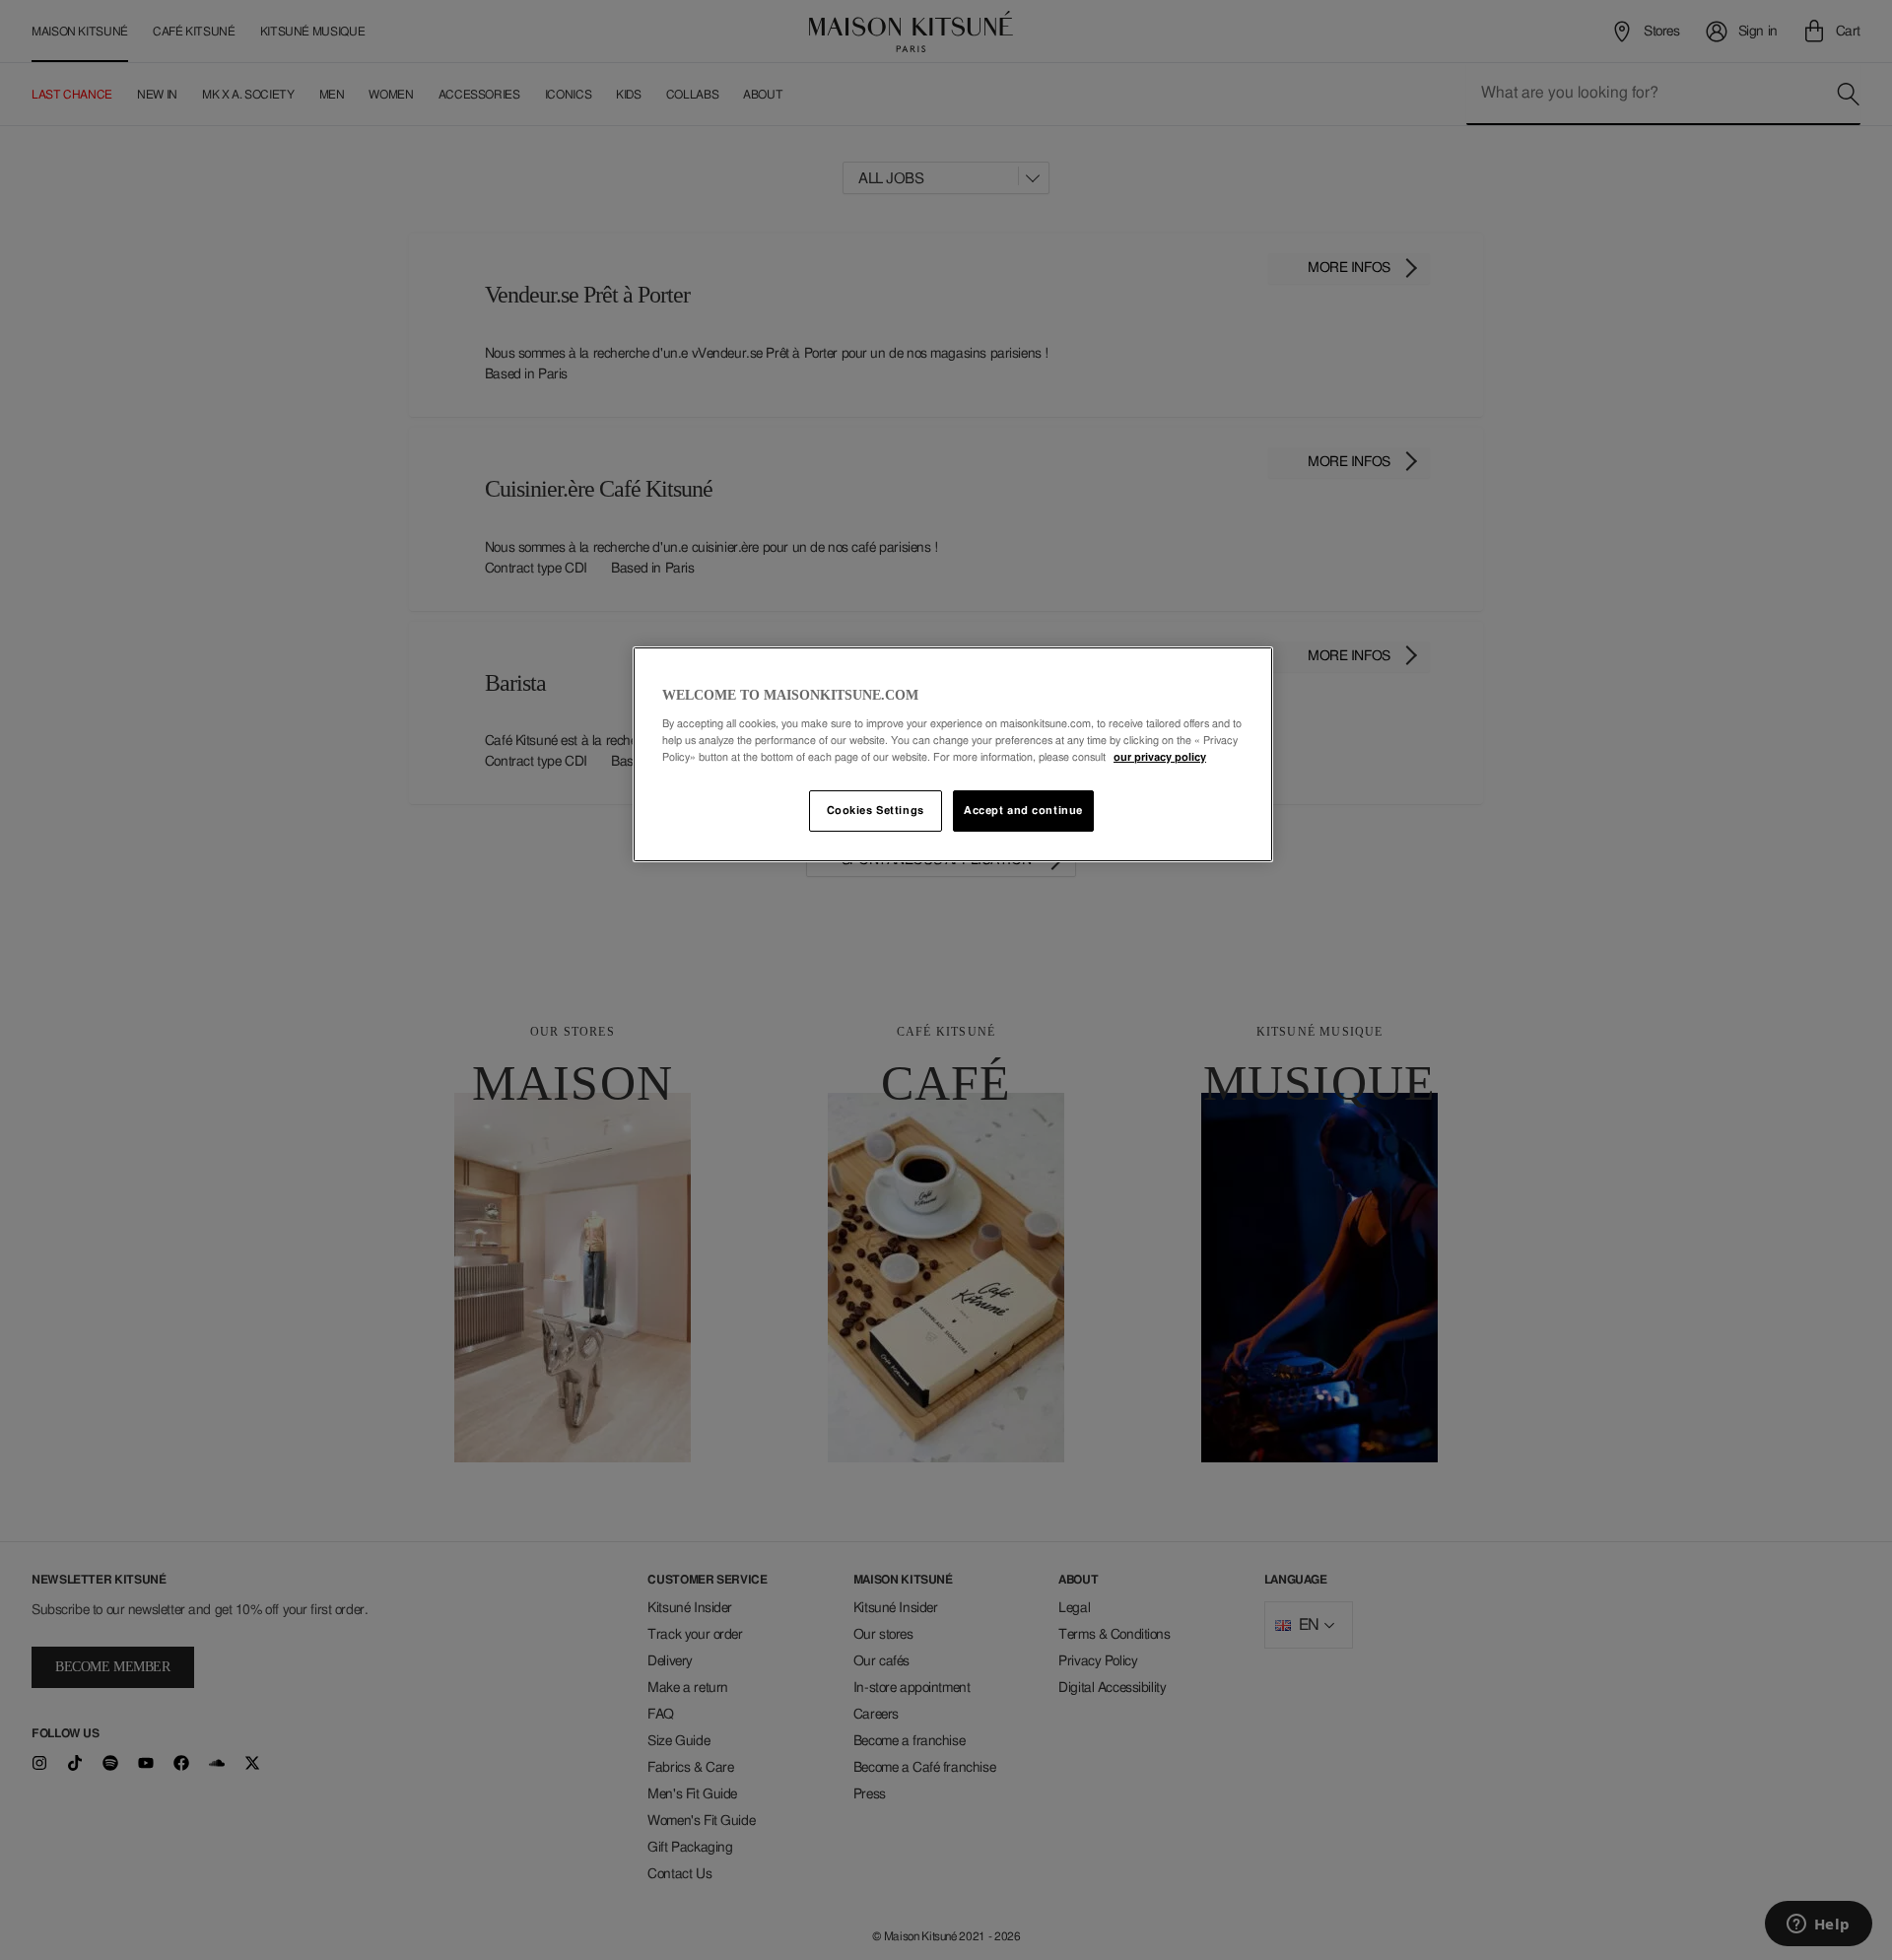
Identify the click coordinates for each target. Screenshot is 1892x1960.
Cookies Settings (876, 811)
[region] (953, 754)
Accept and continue (1023, 811)
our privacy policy (1160, 757)
